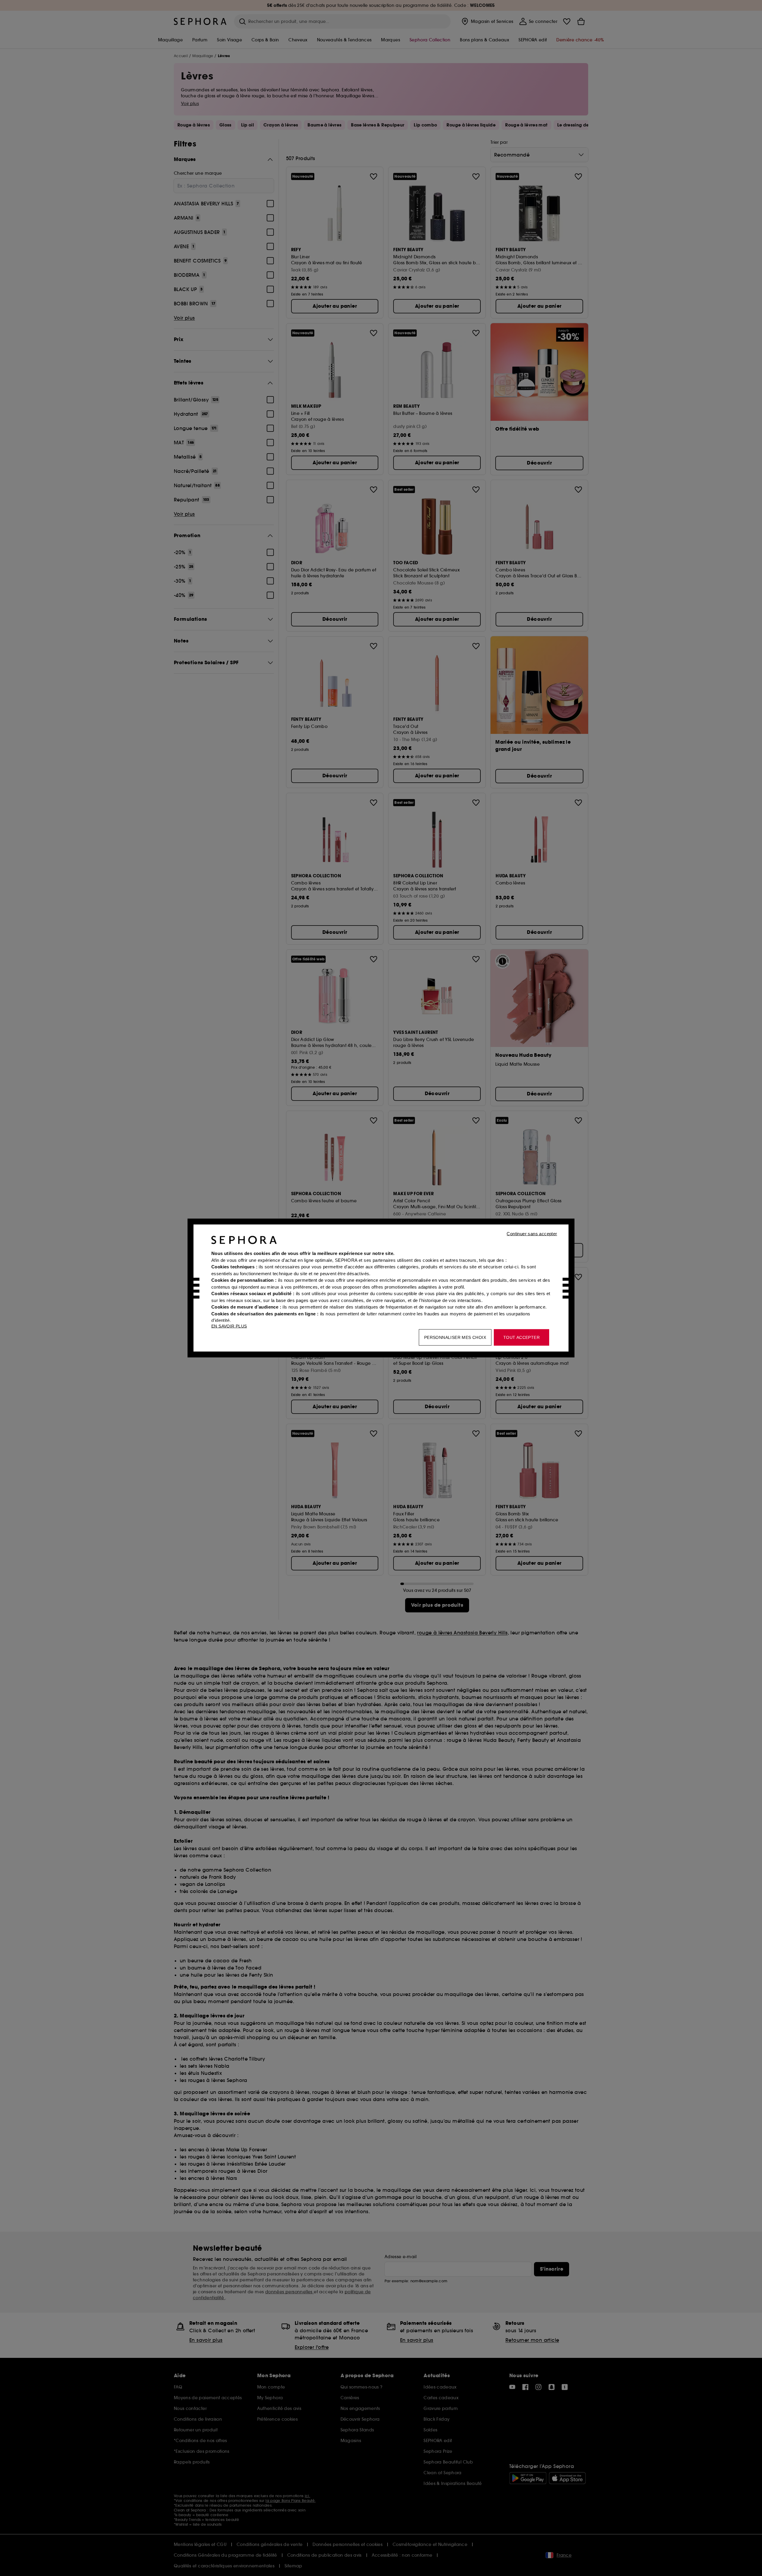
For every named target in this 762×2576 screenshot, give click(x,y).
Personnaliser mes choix (455, 1337)
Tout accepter (521, 1337)
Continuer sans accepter (532, 1234)
